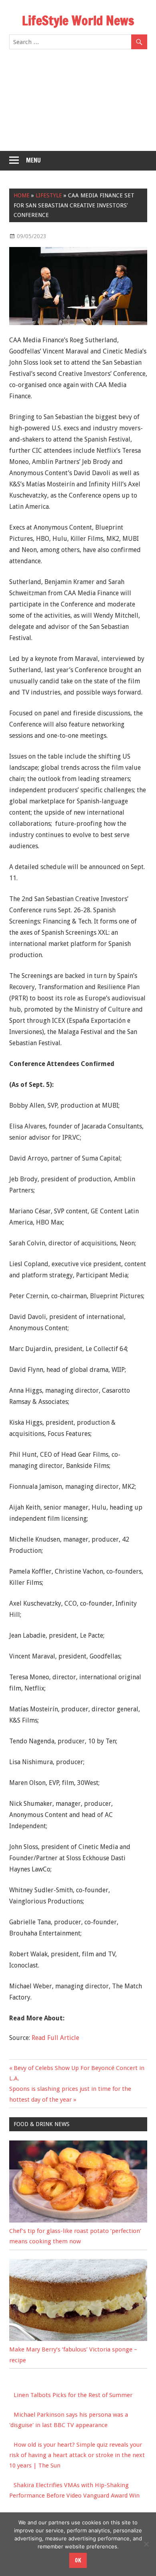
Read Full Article (55, 2038)
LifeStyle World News (78, 20)
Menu (33, 160)
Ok (78, 2560)
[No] (146, 2544)
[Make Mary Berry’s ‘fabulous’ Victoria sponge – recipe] (78, 2339)
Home (22, 195)
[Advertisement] (78, 105)
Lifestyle (49, 195)
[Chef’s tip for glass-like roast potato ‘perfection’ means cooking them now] (78, 2221)
